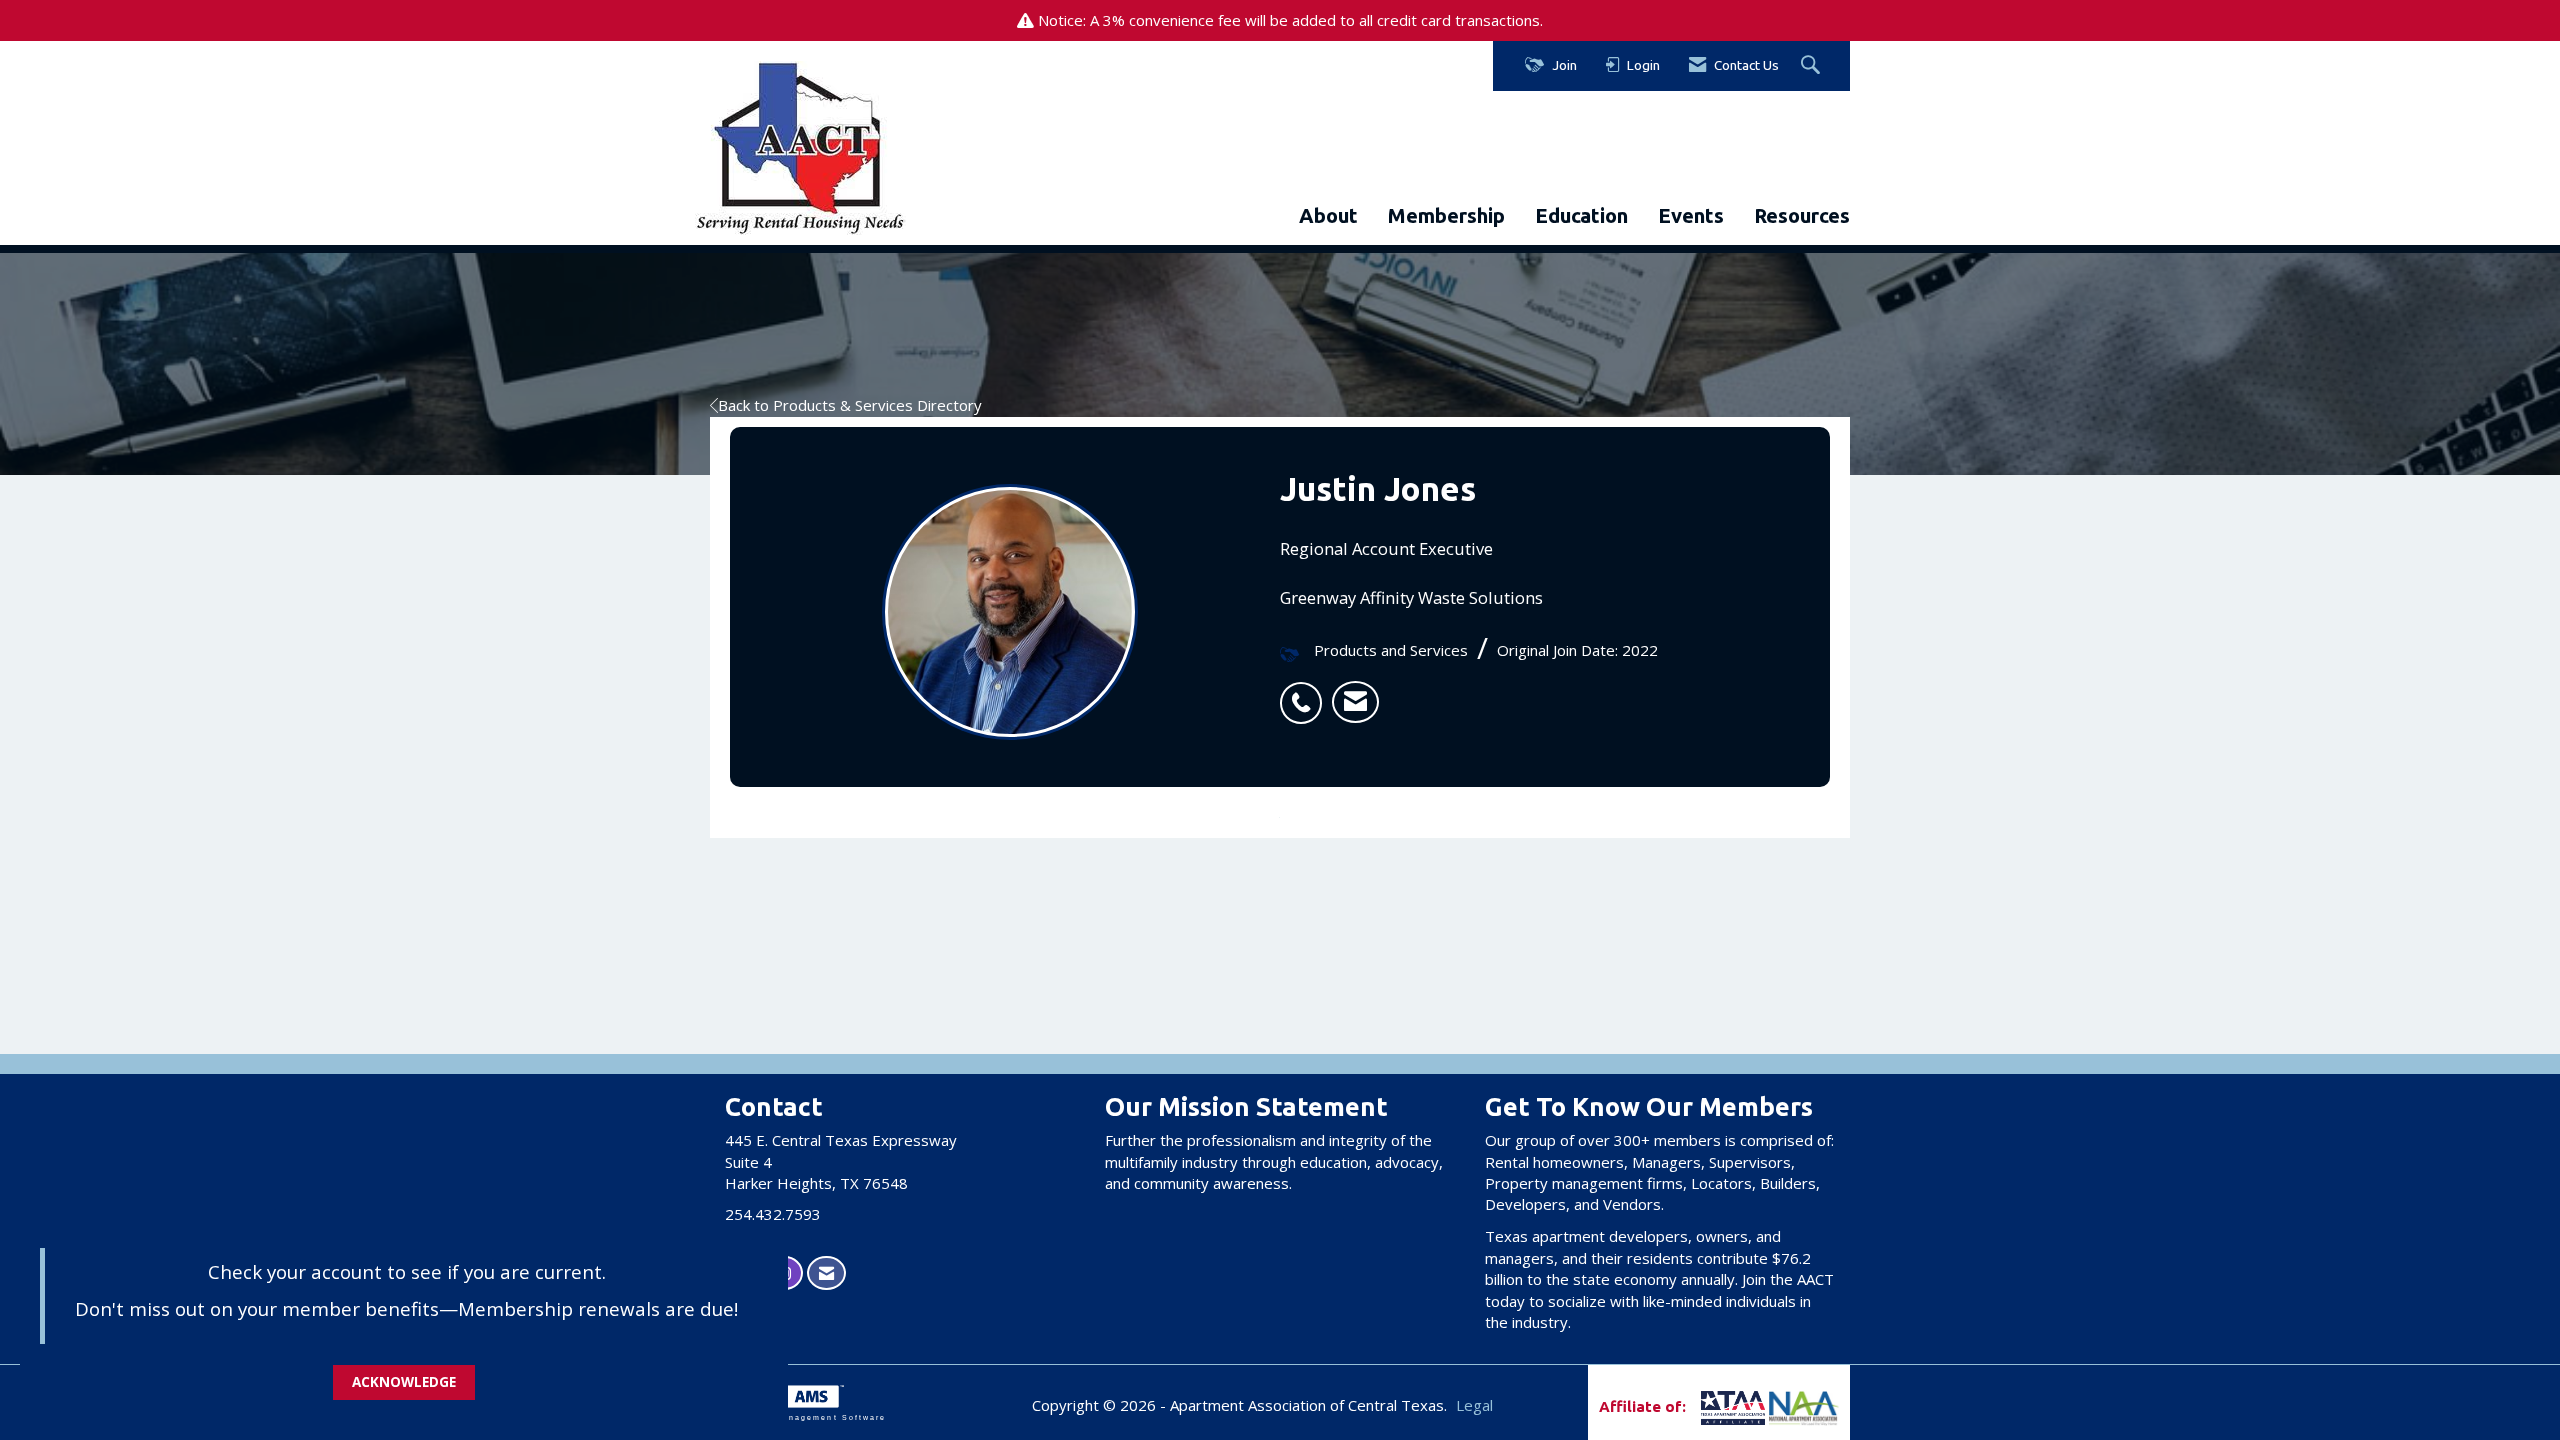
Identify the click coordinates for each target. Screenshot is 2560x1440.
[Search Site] (1813, 66)
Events (1691, 215)
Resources (1802, 215)
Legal (1474, 1405)
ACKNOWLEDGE (404, 1382)
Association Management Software (798, 1417)
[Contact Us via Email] (826, 1273)
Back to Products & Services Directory (850, 405)
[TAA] (1699, 1406)
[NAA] (1804, 1406)
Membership (1446, 215)
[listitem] (1306, 692)
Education (1581, 215)
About (1328, 215)
